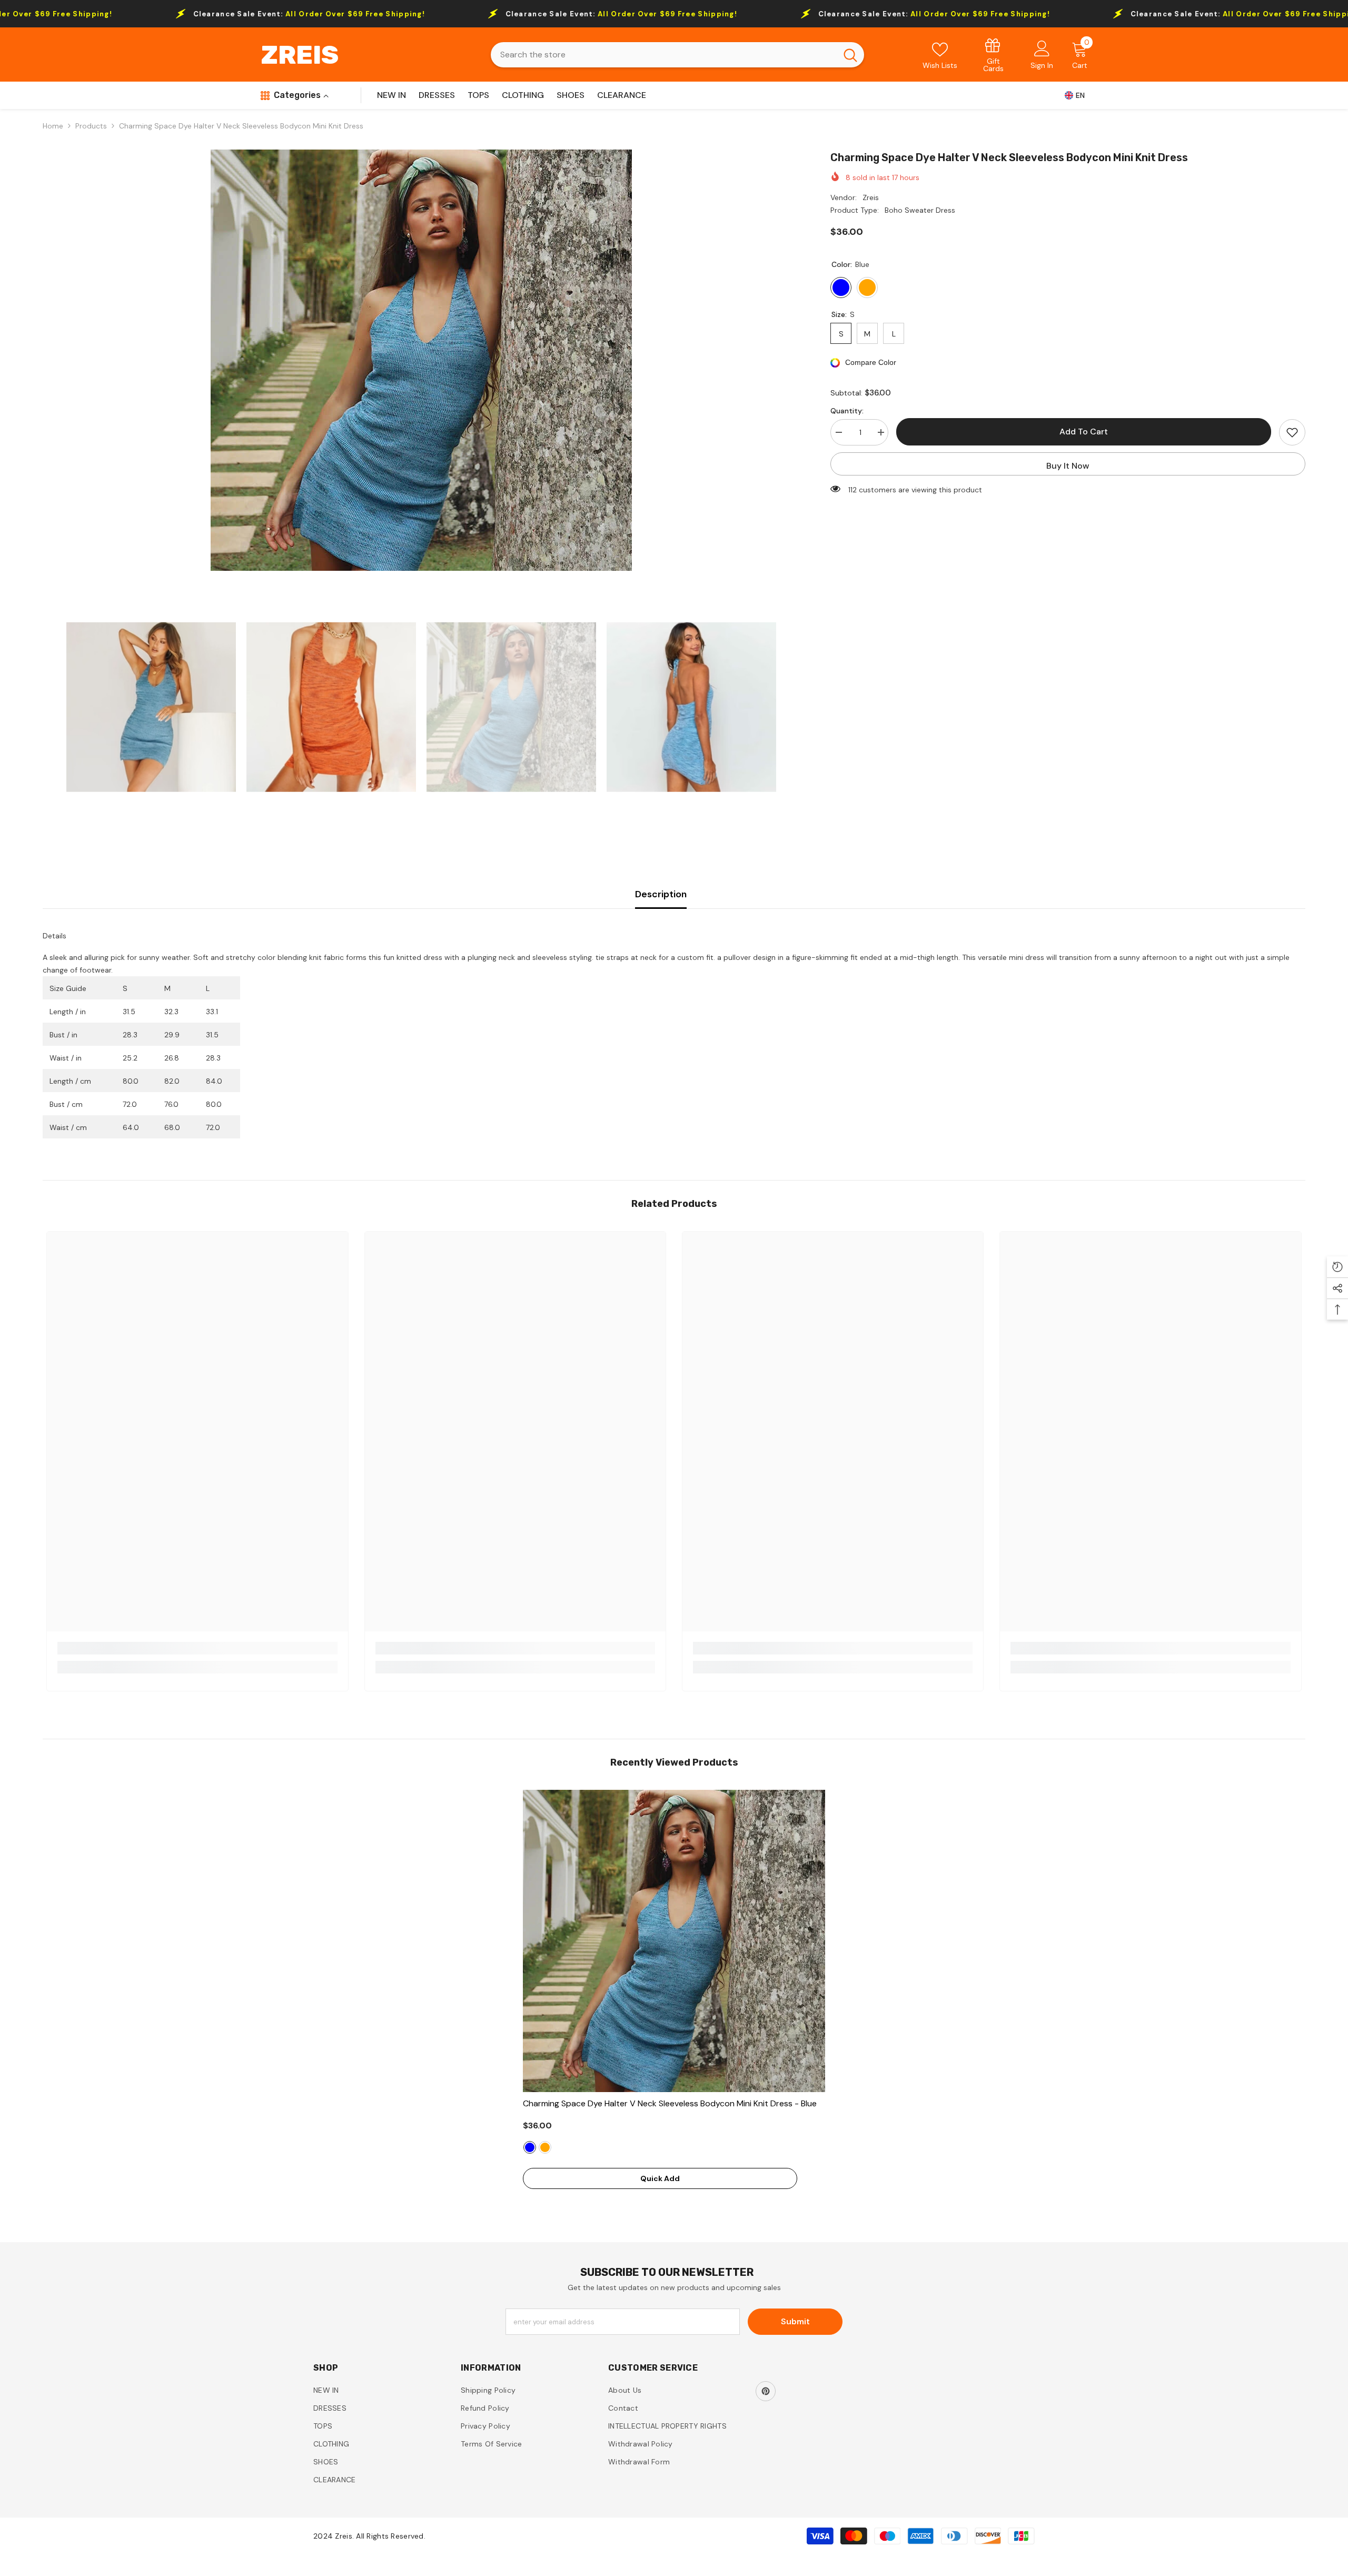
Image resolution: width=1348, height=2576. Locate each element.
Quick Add (660, 2178)
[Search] (677, 55)
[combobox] (664, 55)
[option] (421, 360)
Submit (795, 2321)
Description (661, 894)
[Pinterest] (766, 2391)
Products (91, 126)
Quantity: (847, 411)
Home (53, 126)
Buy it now (1068, 466)
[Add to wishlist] (1292, 432)
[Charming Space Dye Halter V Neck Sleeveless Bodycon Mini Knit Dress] (674, 1941)
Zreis (871, 197)
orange (545, 2147)
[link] (994, 55)
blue (530, 2147)
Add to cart (1084, 432)
